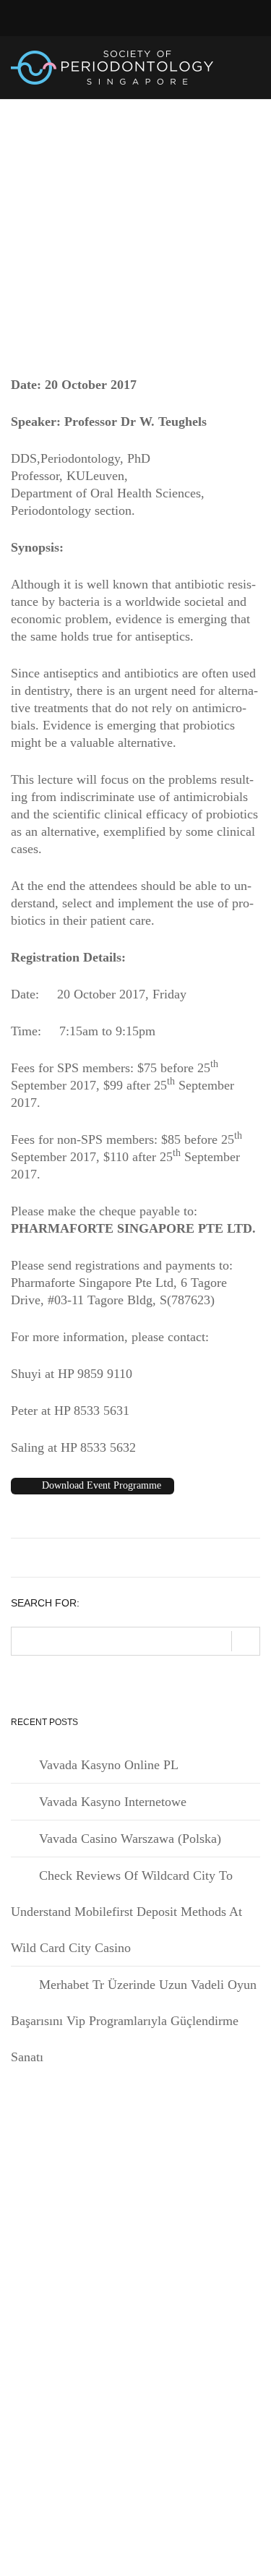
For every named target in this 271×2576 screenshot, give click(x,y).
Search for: (45, 1603)
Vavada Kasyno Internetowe (113, 1802)
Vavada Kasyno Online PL (109, 1765)
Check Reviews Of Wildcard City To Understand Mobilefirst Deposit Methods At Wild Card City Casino (126, 1912)
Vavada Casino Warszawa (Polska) (130, 1839)
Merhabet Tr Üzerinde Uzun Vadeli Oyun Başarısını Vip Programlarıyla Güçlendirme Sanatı (134, 2021)
